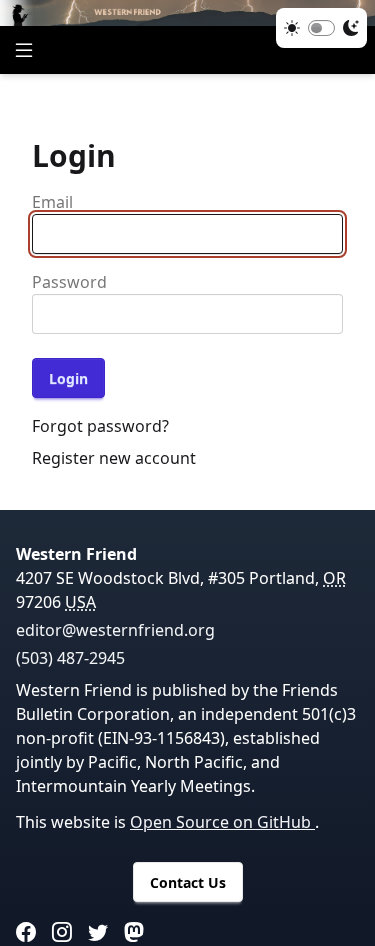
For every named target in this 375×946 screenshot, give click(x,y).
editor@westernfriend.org (115, 630)
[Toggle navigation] (24, 50)
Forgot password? (100, 426)
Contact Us (188, 882)
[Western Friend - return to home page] (187, 13)
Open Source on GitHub (222, 822)
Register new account (114, 458)
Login (68, 378)
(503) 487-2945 (70, 658)
